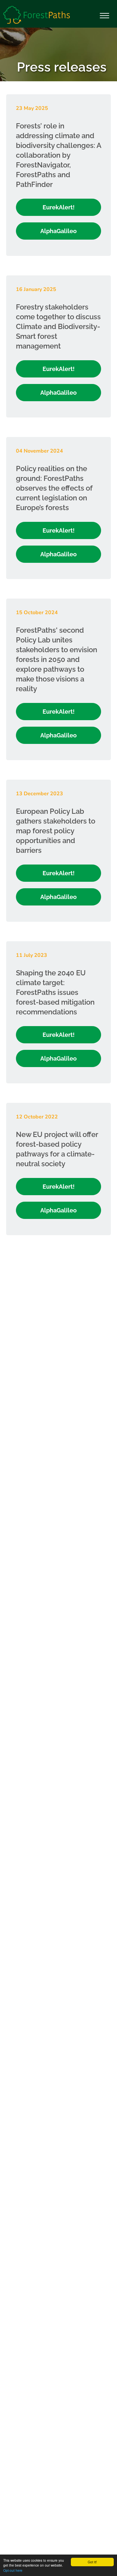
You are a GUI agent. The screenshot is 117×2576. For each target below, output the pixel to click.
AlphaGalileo (58, 231)
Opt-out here (13, 2570)
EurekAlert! (59, 207)
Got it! (92, 2562)
